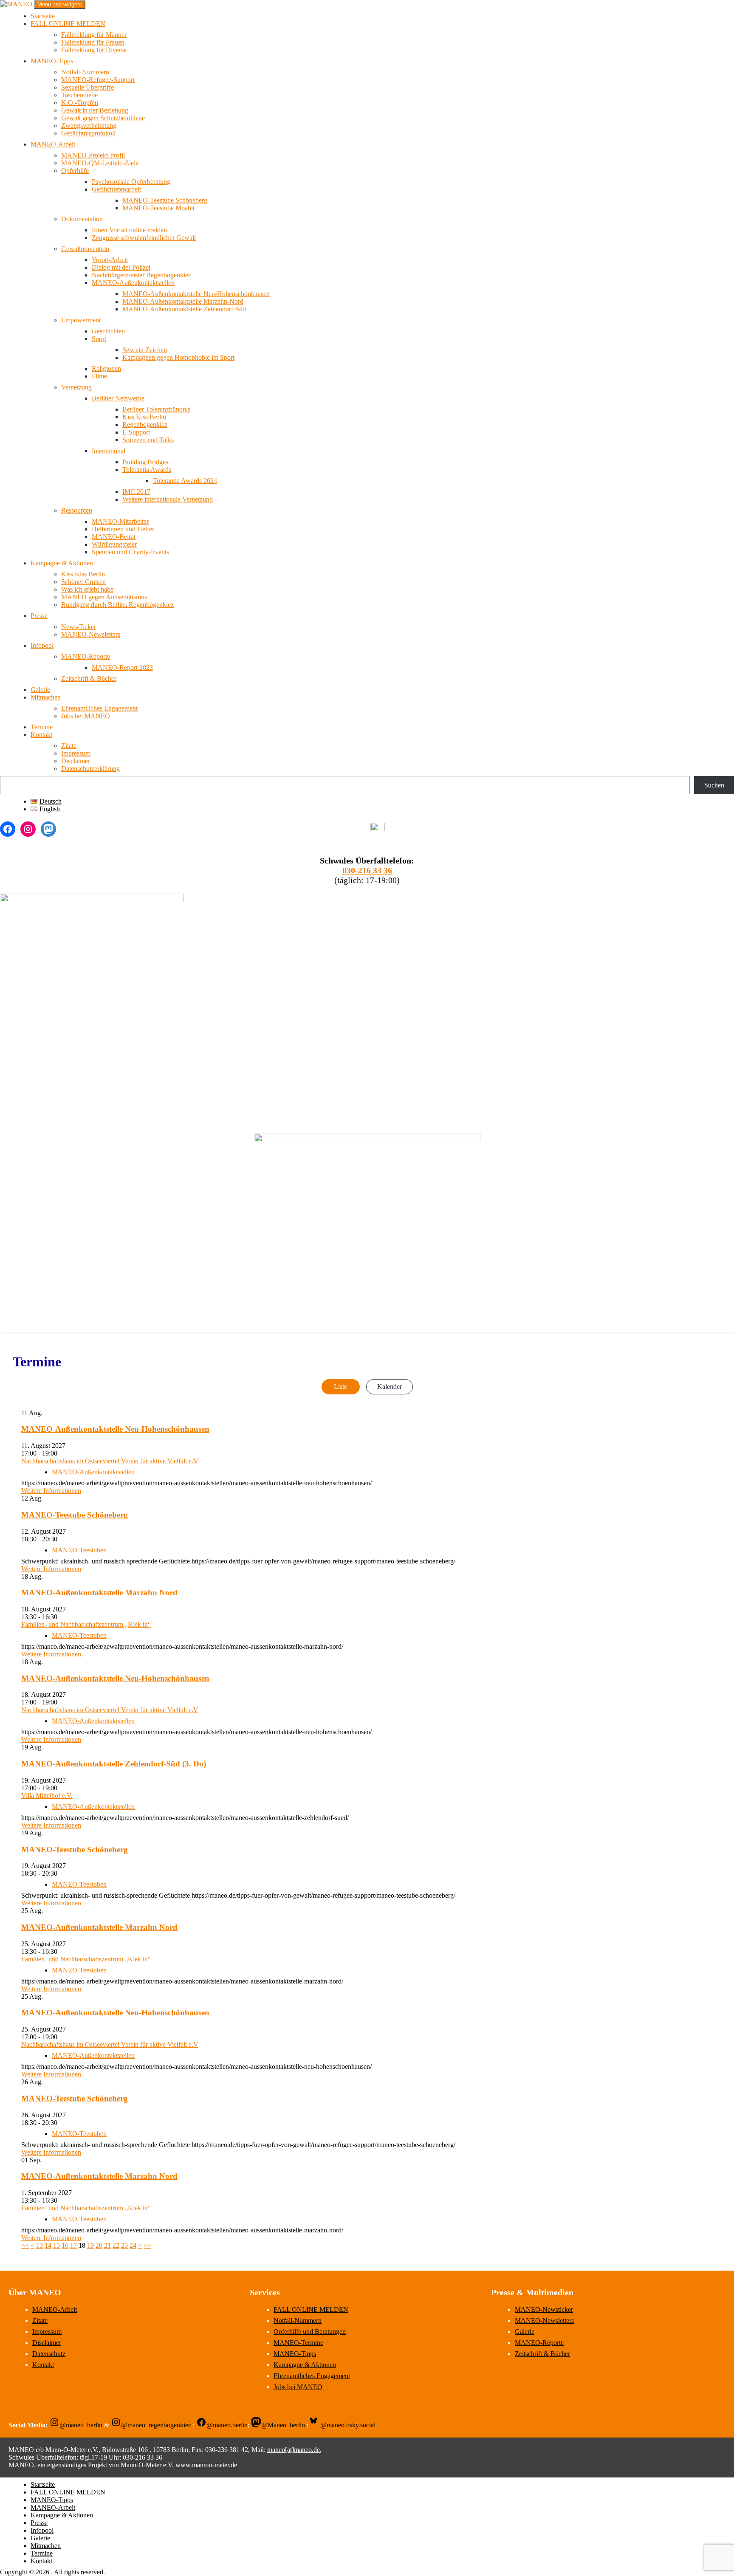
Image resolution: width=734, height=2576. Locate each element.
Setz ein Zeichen (145, 350)
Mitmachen (46, 697)
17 (73, 2245)
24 (133, 2245)
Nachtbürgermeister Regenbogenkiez (141, 275)
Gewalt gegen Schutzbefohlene (103, 118)
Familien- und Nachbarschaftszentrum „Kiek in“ (86, 1624)
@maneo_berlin (81, 2425)
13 (40, 2245)
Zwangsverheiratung (89, 126)
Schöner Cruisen (83, 582)
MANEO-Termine (298, 2343)
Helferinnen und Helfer (123, 529)
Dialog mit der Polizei (121, 267)
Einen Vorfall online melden (129, 230)
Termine (42, 727)
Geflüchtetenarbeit (116, 189)
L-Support (136, 432)
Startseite (43, 16)
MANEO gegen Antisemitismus (104, 597)
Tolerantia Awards (147, 470)
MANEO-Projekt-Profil (93, 155)
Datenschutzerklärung (90, 769)
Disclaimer (76, 761)
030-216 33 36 (367, 870)
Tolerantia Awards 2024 (185, 481)
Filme (99, 376)
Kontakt (41, 735)
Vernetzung (76, 387)
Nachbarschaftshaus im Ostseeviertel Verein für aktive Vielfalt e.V (110, 1461)
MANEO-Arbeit (53, 144)
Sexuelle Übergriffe (88, 87)
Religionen (106, 368)
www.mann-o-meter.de (206, 2465)
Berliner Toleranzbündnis (156, 409)
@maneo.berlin (227, 2425)
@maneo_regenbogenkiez (156, 2425)
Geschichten (108, 331)
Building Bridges (145, 462)
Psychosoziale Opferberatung (131, 182)
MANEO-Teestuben (79, 1550)
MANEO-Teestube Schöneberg (165, 200)
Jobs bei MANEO (86, 716)
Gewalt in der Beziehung (95, 110)
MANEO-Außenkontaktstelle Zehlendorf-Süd (184, 309)
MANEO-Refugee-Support (98, 80)
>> (147, 2245)
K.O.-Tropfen (80, 103)
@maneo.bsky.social (348, 2425)
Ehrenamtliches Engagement (99, 708)
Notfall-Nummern (85, 72)
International (109, 451)
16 (65, 2245)
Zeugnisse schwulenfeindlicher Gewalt (144, 238)
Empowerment (81, 320)
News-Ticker (79, 627)
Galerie (40, 690)
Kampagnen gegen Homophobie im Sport (178, 357)
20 (99, 2245)
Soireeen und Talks (148, 440)
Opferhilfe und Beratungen (310, 2332)
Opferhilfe (75, 171)
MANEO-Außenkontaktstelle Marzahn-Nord (183, 301)
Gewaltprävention (85, 249)
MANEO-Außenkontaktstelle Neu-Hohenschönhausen (196, 294)
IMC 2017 (136, 492)
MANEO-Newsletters (91, 634)
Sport (99, 339)
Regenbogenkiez (145, 425)
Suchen (714, 785)
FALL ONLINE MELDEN (68, 24)
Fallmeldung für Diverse (94, 50)
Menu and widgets (60, 4)
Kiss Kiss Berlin (144, 417)
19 (90, 2245)
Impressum (76, 753)
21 (107, 2245)
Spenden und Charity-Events (130, 552)
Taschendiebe (79, 95)
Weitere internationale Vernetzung (168, 499)
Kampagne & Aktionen (62, 563)
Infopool (42, 645)
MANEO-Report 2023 (122, 667)
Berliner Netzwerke (118, 398)
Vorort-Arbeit (110, 260)
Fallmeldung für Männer (94, 35)
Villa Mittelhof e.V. (47, 1796)
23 (124, 2245)
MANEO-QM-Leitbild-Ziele (100, 163)
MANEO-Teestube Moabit (158, 208)
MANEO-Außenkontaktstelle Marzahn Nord (99, 1593)
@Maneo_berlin (283, 2425)
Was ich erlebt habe (87, 589)
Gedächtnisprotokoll (88, 133)
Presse (39, 616)
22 (116, 2245)
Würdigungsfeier (114, 544)
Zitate (69, 746)
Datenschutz (49, 2354)
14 (48, 2245)
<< (25, 2245)
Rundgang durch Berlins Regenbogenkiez (117, 605)
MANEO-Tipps (52, 61)
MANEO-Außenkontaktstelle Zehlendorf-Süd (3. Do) (114, 1764)
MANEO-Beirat (114, 537)
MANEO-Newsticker (544, 2309)
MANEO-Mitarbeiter (120, 521)
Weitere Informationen (51, 1491)
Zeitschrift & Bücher (89, 679)
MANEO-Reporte (86, 656)
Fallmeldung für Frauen (93, 42)
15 (56, 2245)
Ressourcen (77, 510)
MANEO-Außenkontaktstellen (133, 283)
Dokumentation (82, 219)
